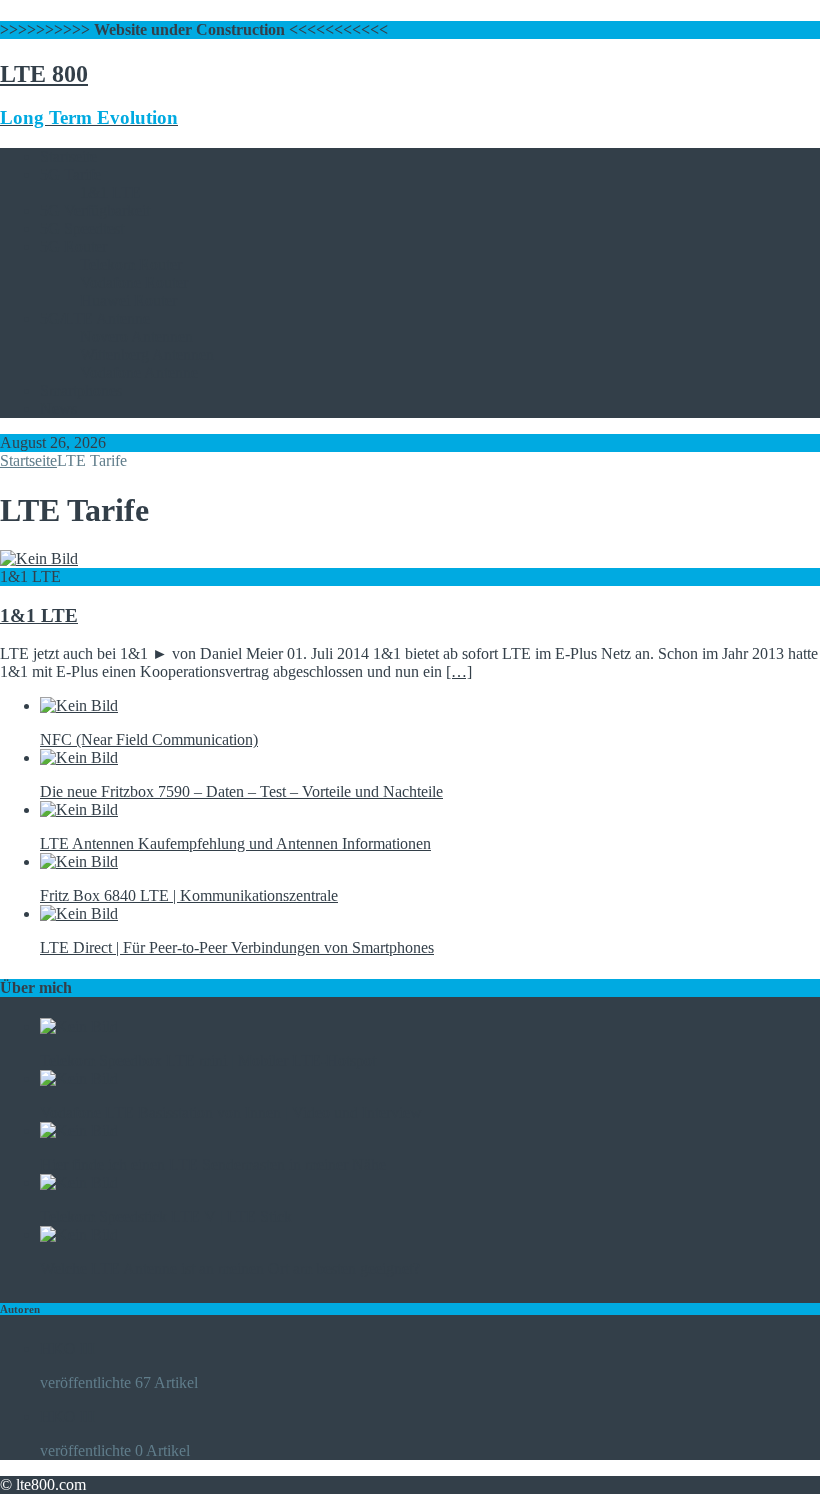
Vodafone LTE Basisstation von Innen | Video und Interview (231, 1112)
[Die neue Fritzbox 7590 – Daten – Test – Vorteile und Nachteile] (79, 757)
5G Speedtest (82, 228)
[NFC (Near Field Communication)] (79, 705)
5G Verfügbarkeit (95, 210)
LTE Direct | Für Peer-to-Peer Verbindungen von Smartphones (237, 947)
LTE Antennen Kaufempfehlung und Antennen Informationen (235, 843)
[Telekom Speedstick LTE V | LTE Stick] (79, 1182)
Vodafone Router (134, 282)
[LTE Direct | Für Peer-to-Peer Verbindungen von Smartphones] (79, 913)
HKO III (67, 1348)
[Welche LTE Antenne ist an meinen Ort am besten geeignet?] (79, 1234)
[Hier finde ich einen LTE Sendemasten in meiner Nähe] (79, 1130)
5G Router (73, 246)
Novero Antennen (136, 336)
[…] (459, 671)
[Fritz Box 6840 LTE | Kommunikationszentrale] (79, 861)
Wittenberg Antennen (147, 354)
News (58, 408)
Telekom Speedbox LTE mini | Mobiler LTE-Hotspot (208, 1060)
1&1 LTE (110, 192)
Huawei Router (128, 300)
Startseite (68, 156)
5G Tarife (70, 174)
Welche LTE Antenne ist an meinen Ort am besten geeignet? (230, 1268)
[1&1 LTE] (39, 558)
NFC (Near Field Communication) (149, 739)
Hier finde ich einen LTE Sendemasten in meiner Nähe (213, 1164)
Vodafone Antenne (139, 372)
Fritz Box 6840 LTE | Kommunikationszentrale (189, 895)
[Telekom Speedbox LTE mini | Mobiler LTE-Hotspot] (79, 1026)
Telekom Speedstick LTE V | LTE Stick (166, 1216)
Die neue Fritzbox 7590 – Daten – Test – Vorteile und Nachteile (241, 791)
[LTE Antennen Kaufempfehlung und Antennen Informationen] (79, 809)
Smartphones (81, 390)
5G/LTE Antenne (95, 318)
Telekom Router (131, 264)
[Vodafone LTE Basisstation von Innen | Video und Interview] (79, 1078)
